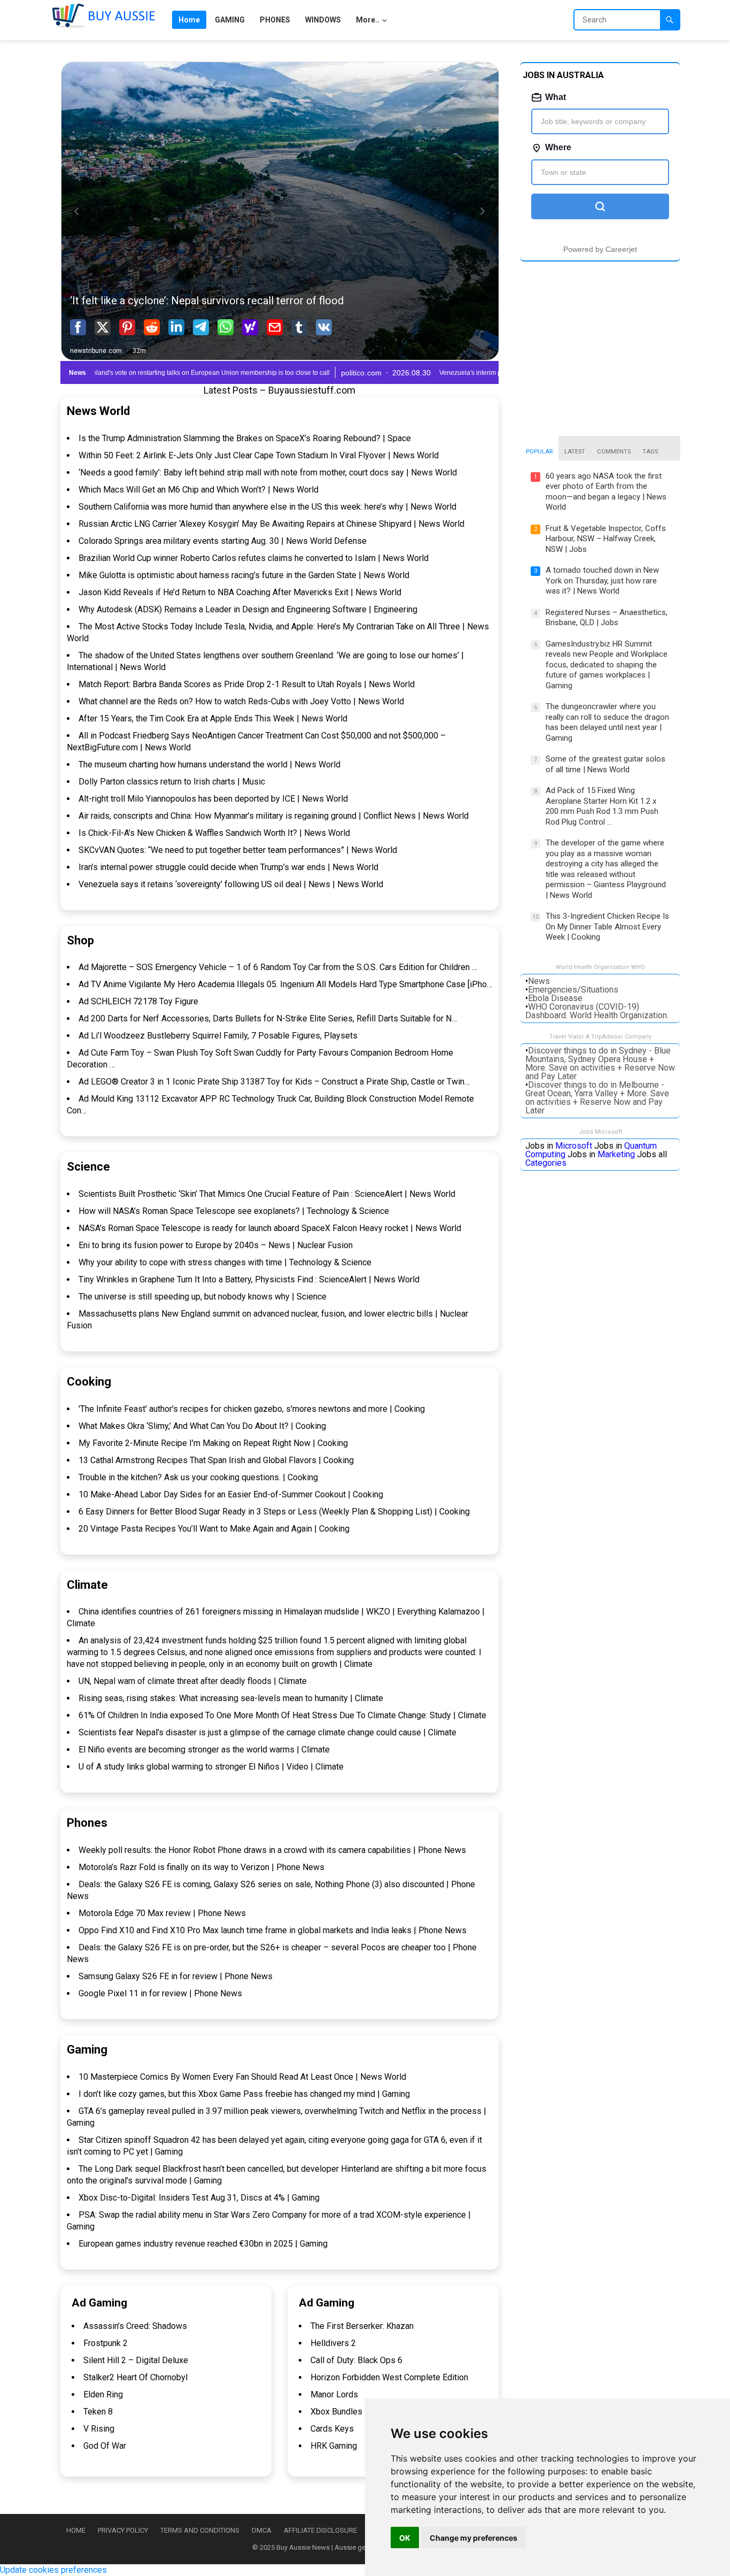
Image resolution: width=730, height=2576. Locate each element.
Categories (546, 1163)
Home (76, 2530)
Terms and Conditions (200, 2530)
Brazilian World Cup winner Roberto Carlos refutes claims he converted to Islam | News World (254, 558)
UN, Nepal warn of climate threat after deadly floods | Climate (193, 1681)
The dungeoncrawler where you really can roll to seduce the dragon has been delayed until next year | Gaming (607, 722)
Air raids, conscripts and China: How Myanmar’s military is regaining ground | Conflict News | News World (274, 816)
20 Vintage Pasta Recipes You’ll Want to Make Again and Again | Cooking (214, 1529)
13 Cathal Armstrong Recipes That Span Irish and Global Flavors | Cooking (216, 1460)
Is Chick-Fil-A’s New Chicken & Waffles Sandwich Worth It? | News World (214, 833)
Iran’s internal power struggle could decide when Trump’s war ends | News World (228, 867)
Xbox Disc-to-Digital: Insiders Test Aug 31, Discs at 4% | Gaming (199, 2198)
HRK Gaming (334, 2446)
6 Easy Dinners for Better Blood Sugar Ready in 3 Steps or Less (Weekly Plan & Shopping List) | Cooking (274, 1512)
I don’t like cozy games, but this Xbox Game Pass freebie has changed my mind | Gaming (244, 2094)
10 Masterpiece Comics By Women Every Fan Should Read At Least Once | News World (242, 2077)
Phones (87, 1823)
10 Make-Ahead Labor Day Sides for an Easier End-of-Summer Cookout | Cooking (231, 1494)
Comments (614, 452)
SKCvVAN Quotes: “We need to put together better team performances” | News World (238, 850)
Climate (87, 1585)
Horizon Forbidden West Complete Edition (389, 2377)
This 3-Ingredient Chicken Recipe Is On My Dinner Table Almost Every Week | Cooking (607, 926)
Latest (575, 452)
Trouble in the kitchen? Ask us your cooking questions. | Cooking (198, 1477)
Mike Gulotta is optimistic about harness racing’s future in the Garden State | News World (244, 575)
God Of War (105, 2446)
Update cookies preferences (53, 2570)
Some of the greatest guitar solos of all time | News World (605, 764)
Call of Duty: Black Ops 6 (356, 2360)
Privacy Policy (123, 2530)
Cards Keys (332, 2429)
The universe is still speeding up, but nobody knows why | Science (203, 1297)
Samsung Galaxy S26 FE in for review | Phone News (176, 1976)
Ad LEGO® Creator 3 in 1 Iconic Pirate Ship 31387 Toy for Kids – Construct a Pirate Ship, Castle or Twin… (274, 1082)
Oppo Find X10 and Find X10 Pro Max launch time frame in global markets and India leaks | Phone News (273, 1930)
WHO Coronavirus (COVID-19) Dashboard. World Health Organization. (597, 1011)
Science (88, 1167)
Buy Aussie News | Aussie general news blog (345, 2547)
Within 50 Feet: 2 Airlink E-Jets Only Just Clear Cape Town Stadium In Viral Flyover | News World (259, 455)
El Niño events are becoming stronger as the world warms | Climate (204, 1750)
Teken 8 (98, 2412)
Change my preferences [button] (473, 2538)
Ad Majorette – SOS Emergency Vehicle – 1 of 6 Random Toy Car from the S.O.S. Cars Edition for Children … (278, 967)
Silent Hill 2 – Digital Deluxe (136, 2360)
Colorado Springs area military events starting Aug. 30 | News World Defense (223, 541)
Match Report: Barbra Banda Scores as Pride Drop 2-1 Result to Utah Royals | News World (247, 684)
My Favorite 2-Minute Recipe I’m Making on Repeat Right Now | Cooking (213, 1443)
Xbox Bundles (336, 2412)
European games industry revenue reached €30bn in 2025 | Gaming (203, 2244)
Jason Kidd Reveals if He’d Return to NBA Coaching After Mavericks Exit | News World (240, 592)
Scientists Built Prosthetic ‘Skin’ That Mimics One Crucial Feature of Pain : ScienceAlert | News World (267, 1194)
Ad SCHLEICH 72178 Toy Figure (138, 1001)
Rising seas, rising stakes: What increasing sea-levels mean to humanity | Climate (231, 1698)
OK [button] (405, 2538)
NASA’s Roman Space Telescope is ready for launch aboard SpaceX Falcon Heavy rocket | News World (270, 1228)
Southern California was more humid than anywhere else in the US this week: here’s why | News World (267, 507)
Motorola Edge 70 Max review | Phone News (162, 1913)
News (539, 981)
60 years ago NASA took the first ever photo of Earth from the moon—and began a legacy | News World (606, 492)
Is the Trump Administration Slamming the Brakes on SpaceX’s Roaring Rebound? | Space (245, 438)
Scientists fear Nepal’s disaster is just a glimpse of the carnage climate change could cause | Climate (267, 1732)
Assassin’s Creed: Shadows (135, 2326)
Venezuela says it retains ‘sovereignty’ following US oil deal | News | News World (231, 884)
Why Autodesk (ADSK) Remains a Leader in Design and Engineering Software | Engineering (248, 609)
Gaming (87, 2050)
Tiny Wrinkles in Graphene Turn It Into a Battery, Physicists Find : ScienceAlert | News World (249, 1279)
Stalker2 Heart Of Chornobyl (135, 2377)
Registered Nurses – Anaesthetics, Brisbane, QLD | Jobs (607, 618)
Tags (650, 452)
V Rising (99, 2429)
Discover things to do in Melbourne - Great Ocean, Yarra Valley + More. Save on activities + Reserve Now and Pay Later (597, 1098)
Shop (80, 940)
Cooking (89, 1382)
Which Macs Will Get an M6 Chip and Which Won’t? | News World (199, 490)
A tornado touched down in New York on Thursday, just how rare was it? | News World (602, 580)
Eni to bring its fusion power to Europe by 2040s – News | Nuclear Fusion (216, 1245)
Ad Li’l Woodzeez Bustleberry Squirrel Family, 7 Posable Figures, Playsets (218, 1036)
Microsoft (574, 1146)
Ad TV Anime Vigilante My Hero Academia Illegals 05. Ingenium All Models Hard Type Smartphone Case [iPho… (285, 984)
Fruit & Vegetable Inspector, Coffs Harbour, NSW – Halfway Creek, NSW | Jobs (606, 539)
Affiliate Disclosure (320, 2530)
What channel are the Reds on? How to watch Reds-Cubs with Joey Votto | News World (241, 701)
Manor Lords (334, 2394)
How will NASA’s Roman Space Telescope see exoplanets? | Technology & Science (234, 1211)
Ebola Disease (555, 998)
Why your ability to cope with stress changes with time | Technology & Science (225, 1262)
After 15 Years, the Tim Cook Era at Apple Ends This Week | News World (213, 718)
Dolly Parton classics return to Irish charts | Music (172, 782)
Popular (539, 452)
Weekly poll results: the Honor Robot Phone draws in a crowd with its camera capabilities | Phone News (272, 1850)
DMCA (262, 2530)
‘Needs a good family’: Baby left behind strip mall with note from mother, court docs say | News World (268, 472)
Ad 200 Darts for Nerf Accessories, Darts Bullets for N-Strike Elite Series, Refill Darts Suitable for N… (268, 1018)
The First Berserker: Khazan (362, 2326)
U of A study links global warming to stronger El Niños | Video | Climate (211, 1767)
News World (98, 411)
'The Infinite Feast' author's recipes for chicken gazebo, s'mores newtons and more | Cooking (252, 1409)
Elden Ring (103, 2394)
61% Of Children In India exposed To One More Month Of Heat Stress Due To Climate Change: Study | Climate (282, 1715)
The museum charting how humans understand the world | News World (209, 764)
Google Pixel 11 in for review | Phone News (160, 1993)
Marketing (616, 1154)
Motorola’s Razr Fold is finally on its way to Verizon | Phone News (201, 1867)
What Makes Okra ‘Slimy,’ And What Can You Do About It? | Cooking (202, 1426)
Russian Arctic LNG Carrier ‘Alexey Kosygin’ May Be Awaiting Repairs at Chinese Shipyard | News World (271, 524)
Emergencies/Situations (573, 990)
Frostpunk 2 (106, 2343)
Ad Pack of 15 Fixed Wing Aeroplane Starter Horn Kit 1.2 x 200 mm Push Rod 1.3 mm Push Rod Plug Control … (602, 806)
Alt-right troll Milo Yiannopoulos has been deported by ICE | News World (213, 799)
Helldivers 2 (333, 2343)
